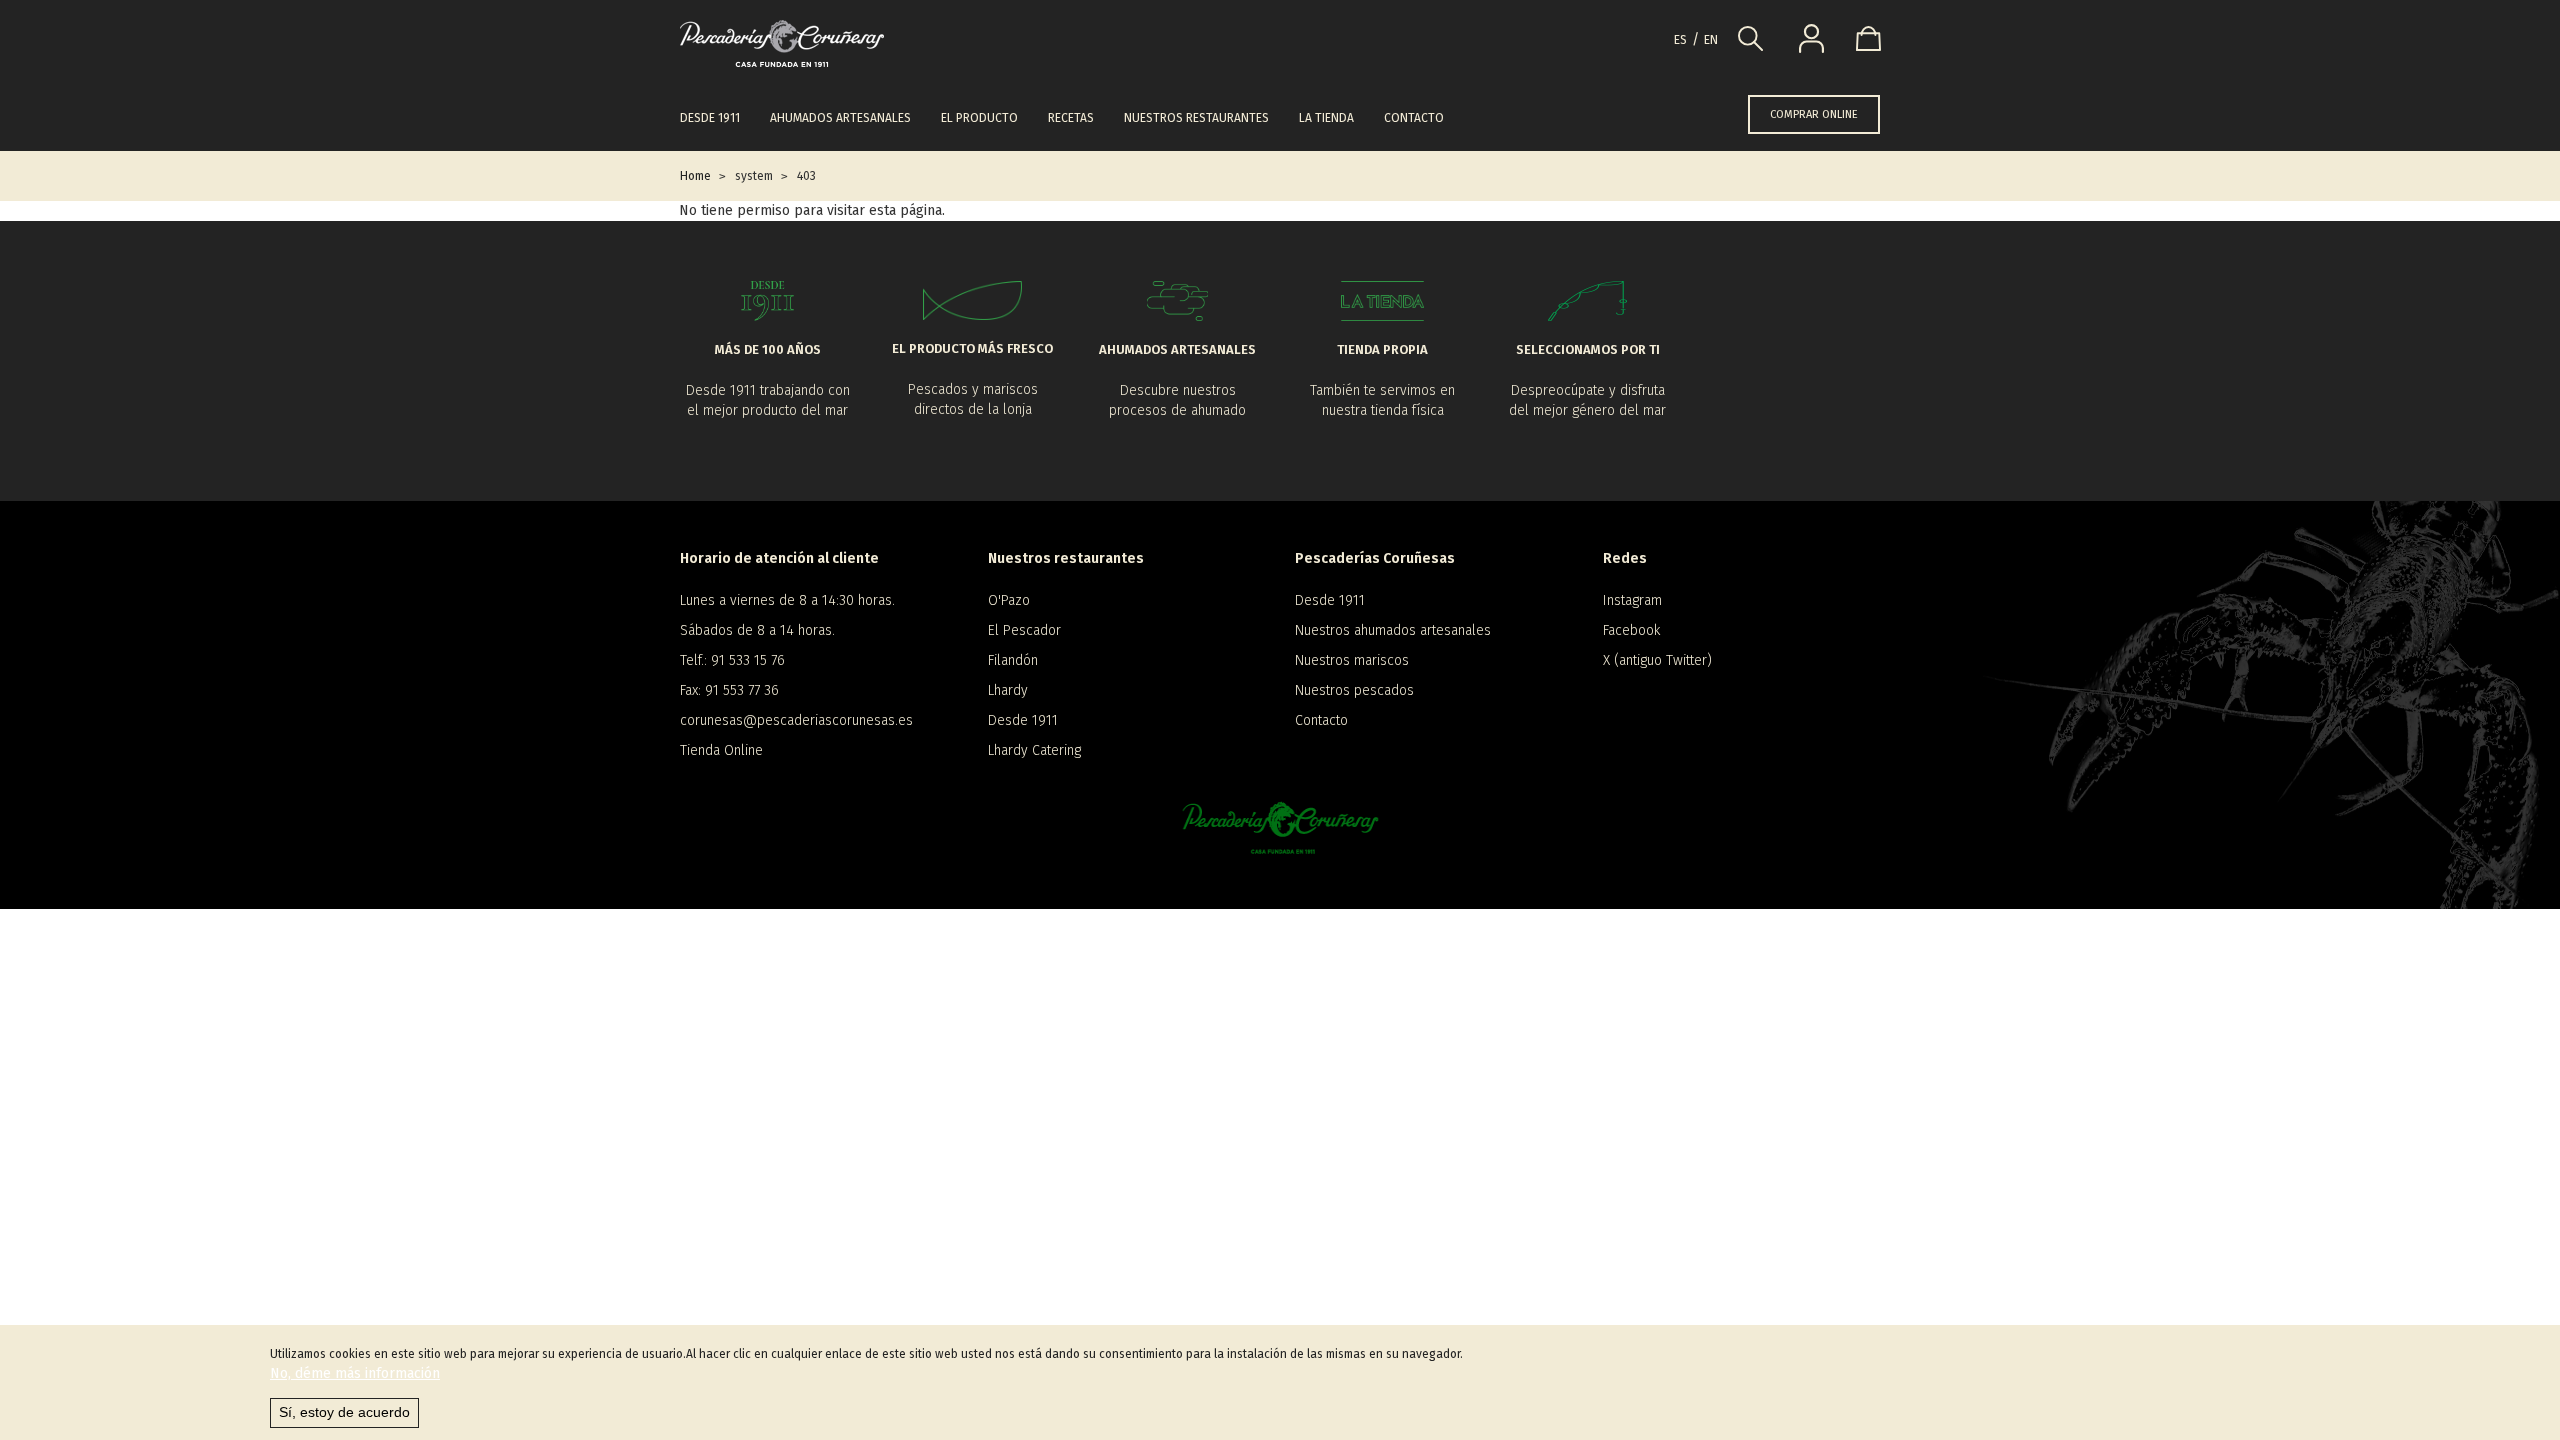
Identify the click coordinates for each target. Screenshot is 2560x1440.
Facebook (1631, 630)
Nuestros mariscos (1352, 660)
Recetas (1071, 118)
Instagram (1632, 600)
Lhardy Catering (1034, 750)
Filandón (1013, 660)
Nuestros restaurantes (1196, 118)
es (1680, 40)
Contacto (1414, 118)
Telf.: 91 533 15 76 (732, 660)
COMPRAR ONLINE (1814, 114)
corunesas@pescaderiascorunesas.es (796, 720)
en (1711, 40)
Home (695, 176)
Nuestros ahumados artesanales (1393, 630)
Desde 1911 (710, 118)
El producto (979, 118)
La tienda (1326, 118)
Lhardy (1008, 690)
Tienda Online (721, 750)
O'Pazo (1009, 600)
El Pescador (1024, 630)
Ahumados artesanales (840, 118)
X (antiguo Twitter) (1657, 660)
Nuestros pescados (1354, 690)
